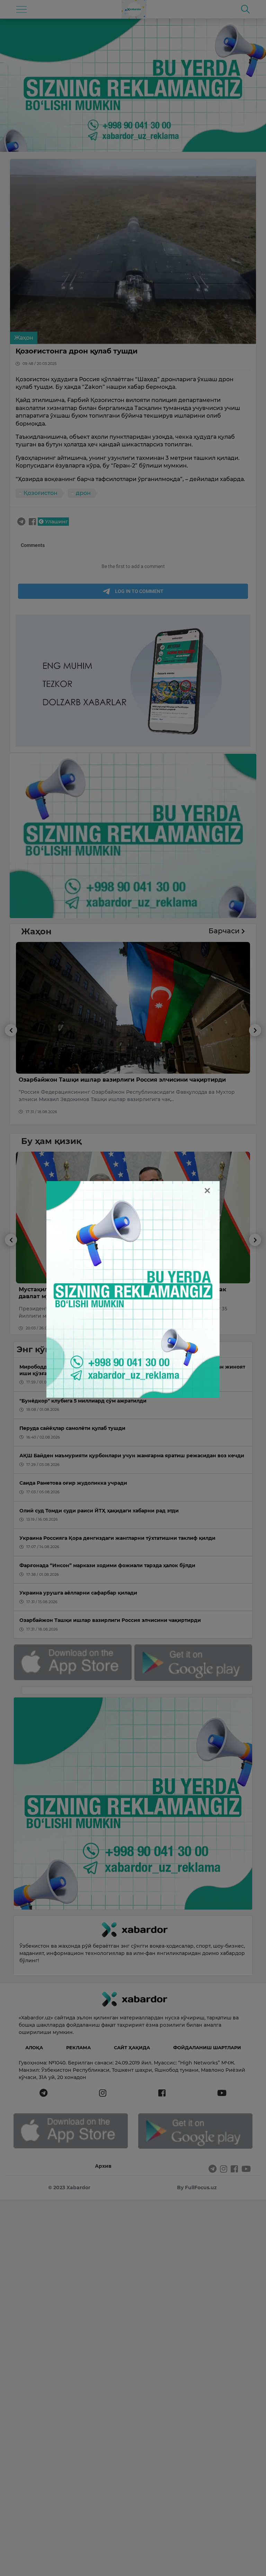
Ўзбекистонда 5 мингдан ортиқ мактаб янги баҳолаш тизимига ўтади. (125, 1289)
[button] (11, 1074)
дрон (83, 493)
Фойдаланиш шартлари (207, 2047)
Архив (103, 2166)
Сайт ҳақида (132, 2047)
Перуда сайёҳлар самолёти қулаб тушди (80, 1080)
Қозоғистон (41, 493)
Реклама (78, 2047)
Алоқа (34, 2047)
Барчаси (225, 931)
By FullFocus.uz (197, 2188)
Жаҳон (24, 338)
